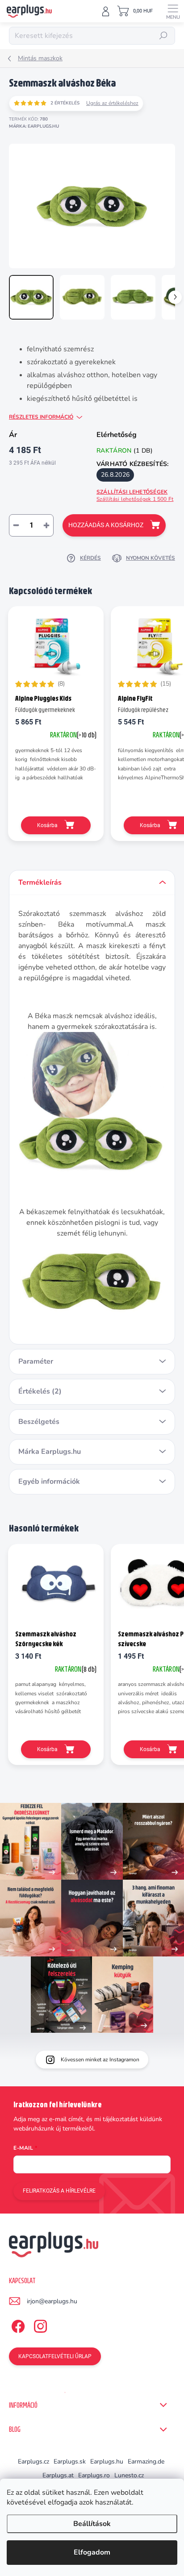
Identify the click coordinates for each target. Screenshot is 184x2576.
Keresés (163, 36)
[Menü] (173, 11)
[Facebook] (17, 2324)
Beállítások (92, 2524)
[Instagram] (39, 2324)
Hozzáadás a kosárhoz (106, 525)
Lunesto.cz (129, 2475)
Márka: (34, 126)
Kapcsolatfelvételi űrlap (55, 2356)
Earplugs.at (58, 2475)
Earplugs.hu (107, 2462)
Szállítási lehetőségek (135, 496)
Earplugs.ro (94, 2475)
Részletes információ (41, 417)
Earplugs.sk (70, 2462)
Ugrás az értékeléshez (112, 103)
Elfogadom (92, 2552)
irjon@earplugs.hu (52, 2301)
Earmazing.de (146, 2462)
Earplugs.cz (33, 2462)
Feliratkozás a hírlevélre (59, 2191)
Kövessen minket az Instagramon (100, 2060)
